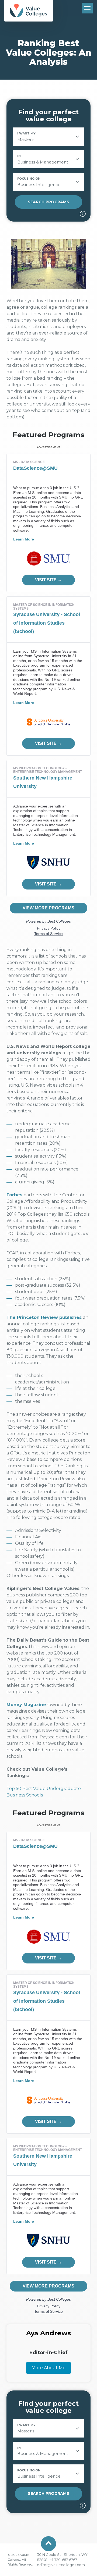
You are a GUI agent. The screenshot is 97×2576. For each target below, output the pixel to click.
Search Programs (48, 202)
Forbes (14, 1195)
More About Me (48, 2368)
